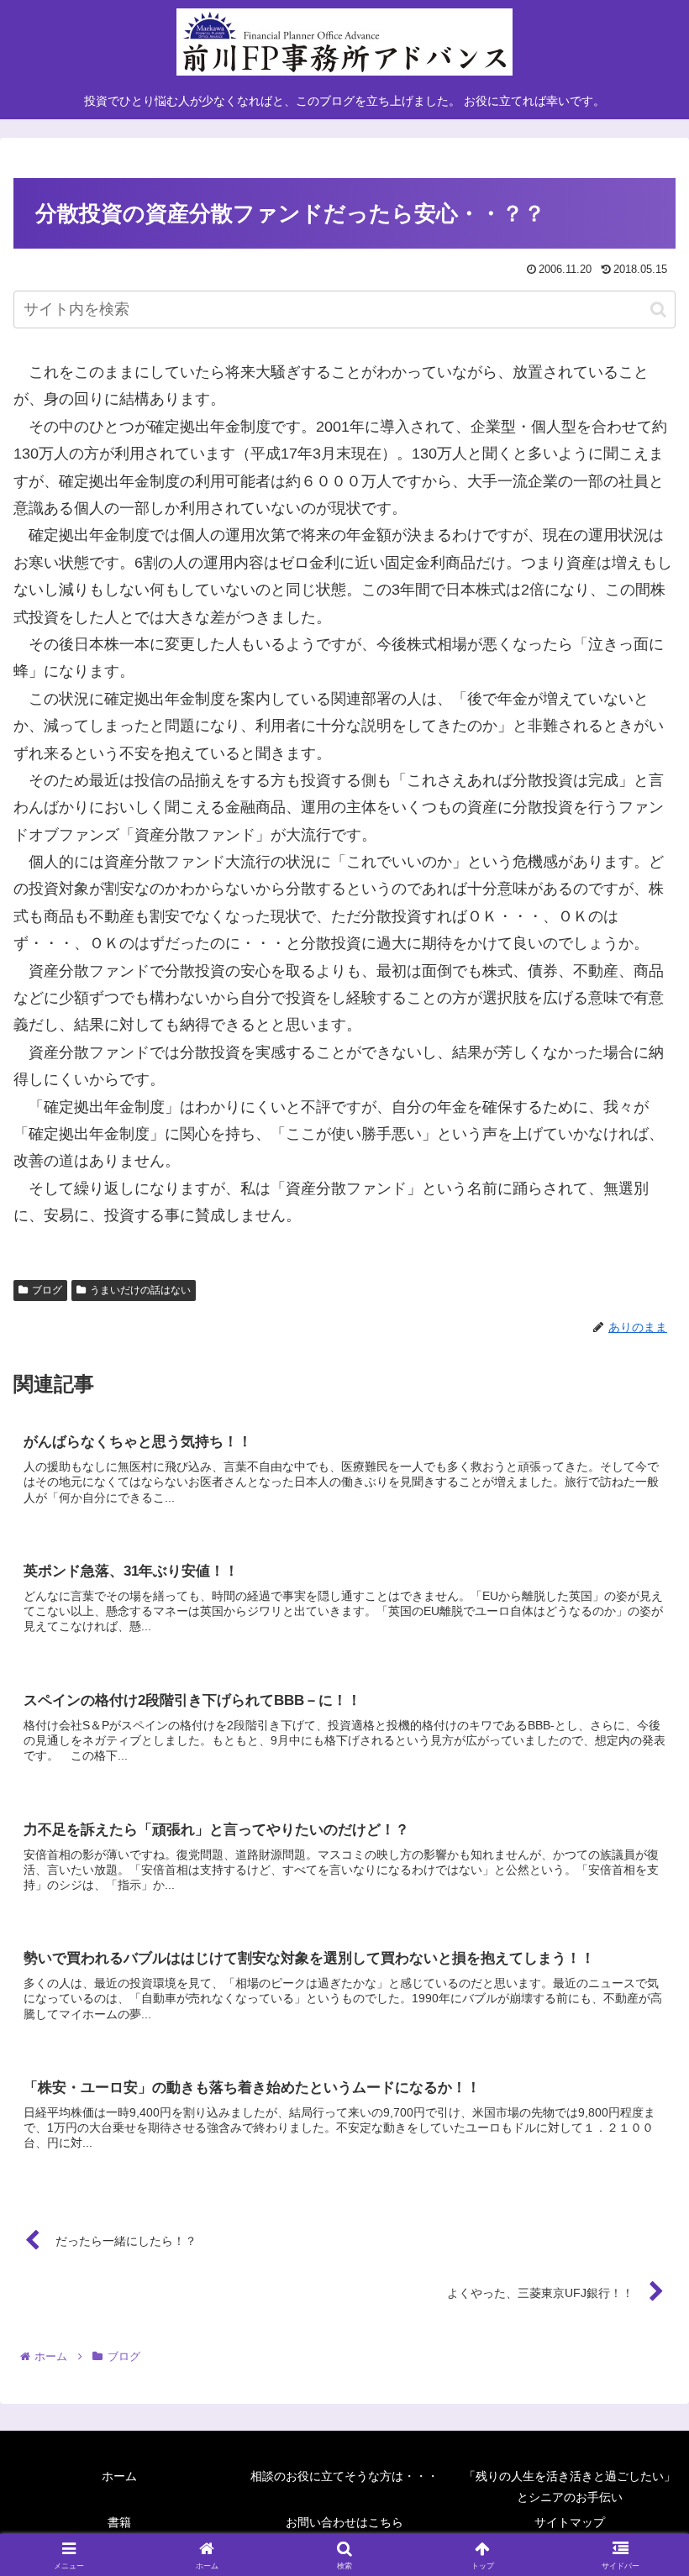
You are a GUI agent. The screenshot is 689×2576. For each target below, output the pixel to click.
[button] (658, 310)
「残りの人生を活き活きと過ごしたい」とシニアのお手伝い (570, 2487)
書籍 (119, 2522)
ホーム (119, 2476)
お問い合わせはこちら (344, 2522)
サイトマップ (570, 2522)
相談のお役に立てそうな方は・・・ (344, 2476)
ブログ (47, 1290)
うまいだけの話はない (140, 1290)
